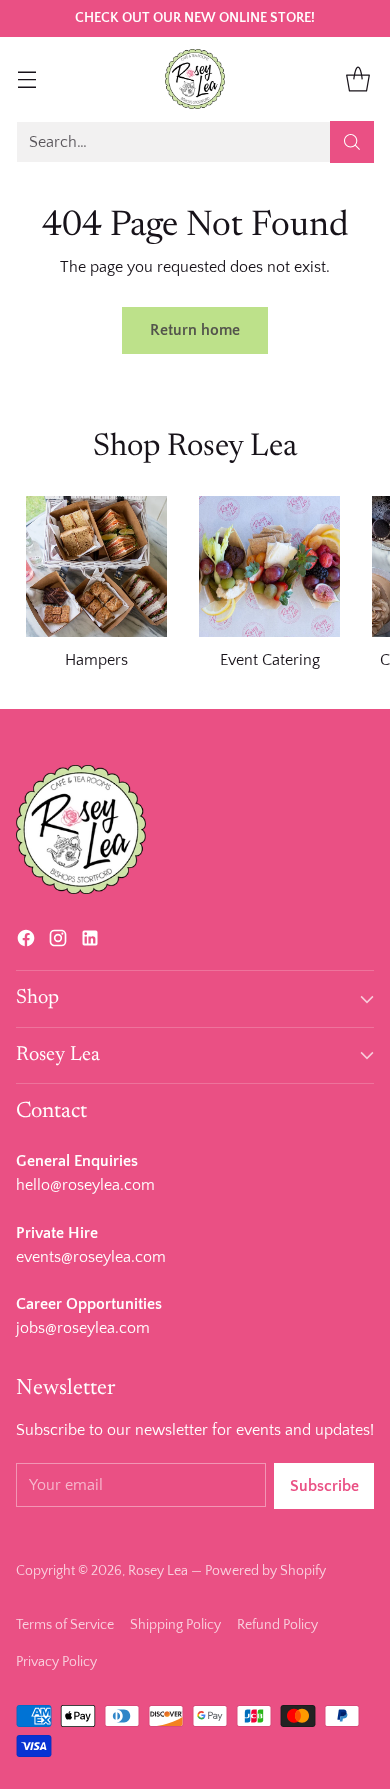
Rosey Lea (158, 1571)
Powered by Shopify (265, 1571)
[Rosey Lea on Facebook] (26, 942)
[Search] (352, 142)
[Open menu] (26, 78)
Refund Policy (277, 1625)
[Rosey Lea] (195, 79)
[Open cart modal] (357, 78)
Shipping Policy (175, 1625)
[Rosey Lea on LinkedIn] (90, 942)
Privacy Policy (56, 1662)
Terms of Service (65, 1625)
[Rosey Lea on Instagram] (58, 942)
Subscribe (324, 1486)
